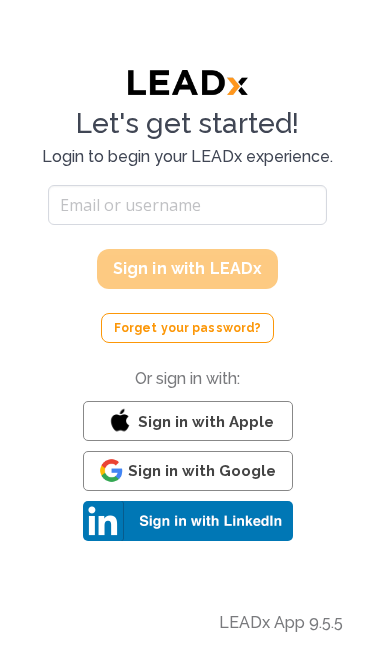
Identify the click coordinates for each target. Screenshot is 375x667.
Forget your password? (188, 328)
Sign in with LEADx (188, 268)
